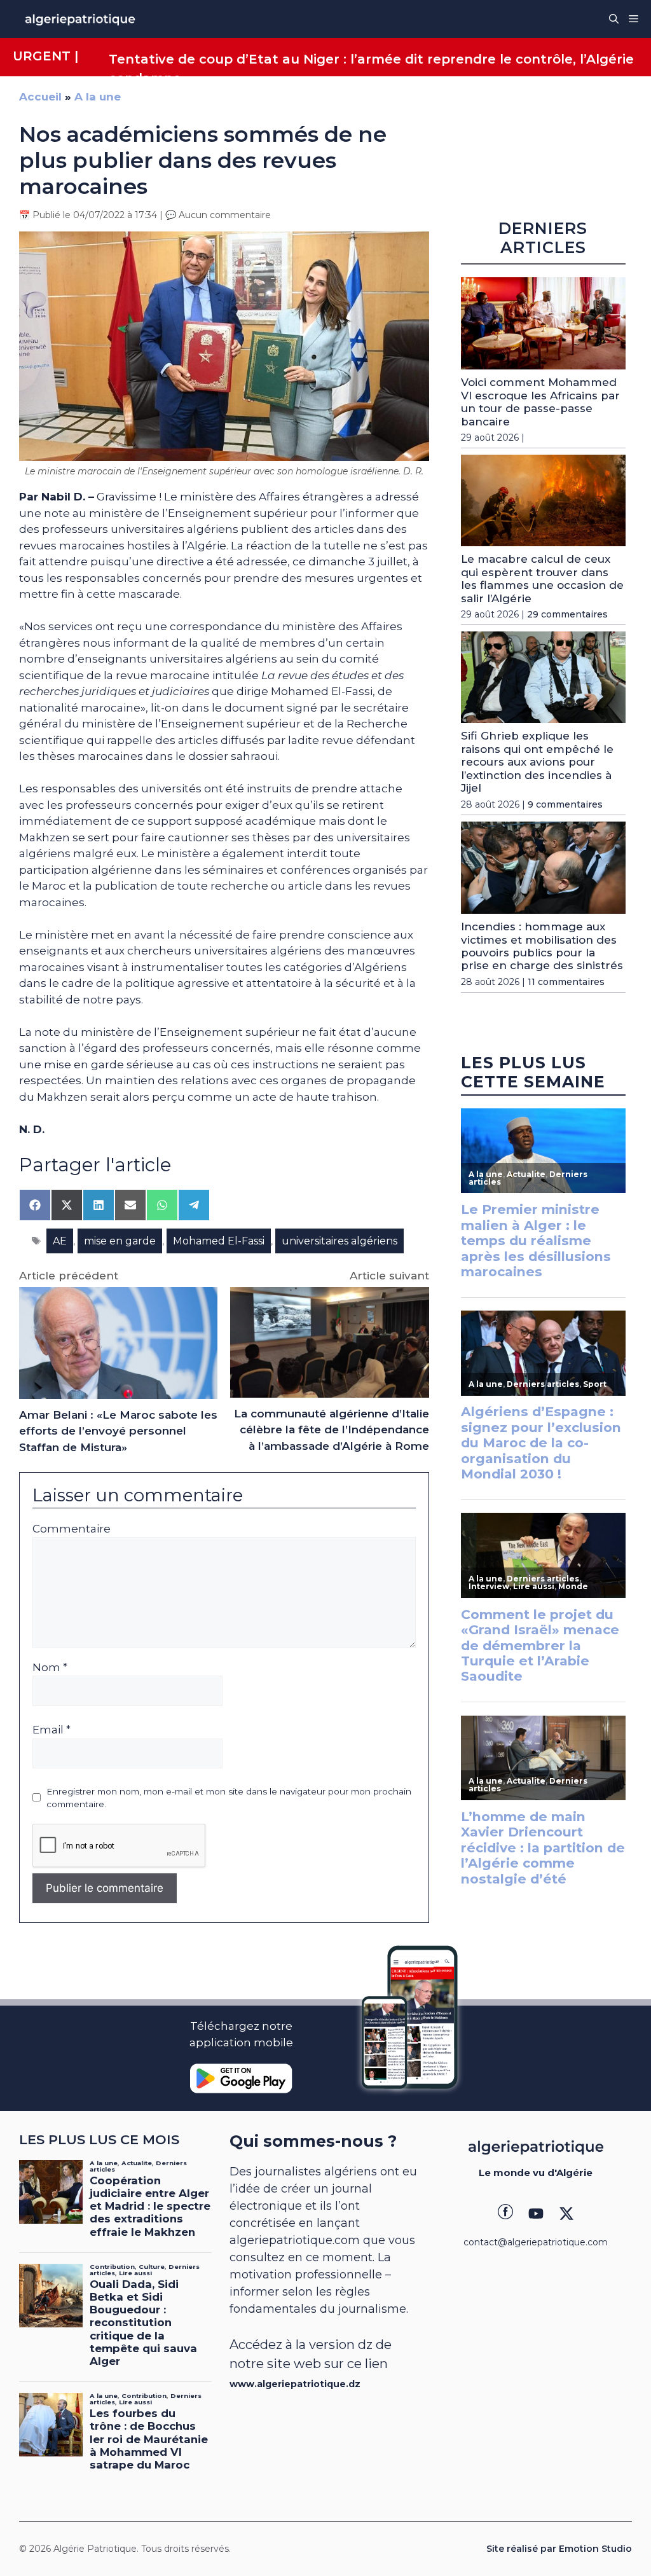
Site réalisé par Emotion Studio (559, 2549)
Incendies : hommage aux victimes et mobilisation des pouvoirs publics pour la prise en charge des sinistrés (542, 946)
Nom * (50, 1667)
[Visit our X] (566, 2214)
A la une (98, 97)
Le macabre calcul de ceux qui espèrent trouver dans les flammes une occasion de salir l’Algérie (542, 578)
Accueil (40, 97)
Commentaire (72, 1529)
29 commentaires (567, 614)
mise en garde (120, 1241)
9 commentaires (565, 804)
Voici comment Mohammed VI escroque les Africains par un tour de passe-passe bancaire (540, 402)
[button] (614, 19)
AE (60, 1241)
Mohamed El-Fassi (219, 1241)
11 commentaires (566, 982)
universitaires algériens (339, 1241)
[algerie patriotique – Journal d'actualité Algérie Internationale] (80, 19)
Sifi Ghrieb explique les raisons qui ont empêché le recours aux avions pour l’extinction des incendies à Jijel (537, 762)
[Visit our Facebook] (505, 2214)
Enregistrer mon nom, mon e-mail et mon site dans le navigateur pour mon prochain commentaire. (229, 1798)
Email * (51, 1730)
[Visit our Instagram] (536, 2214)
